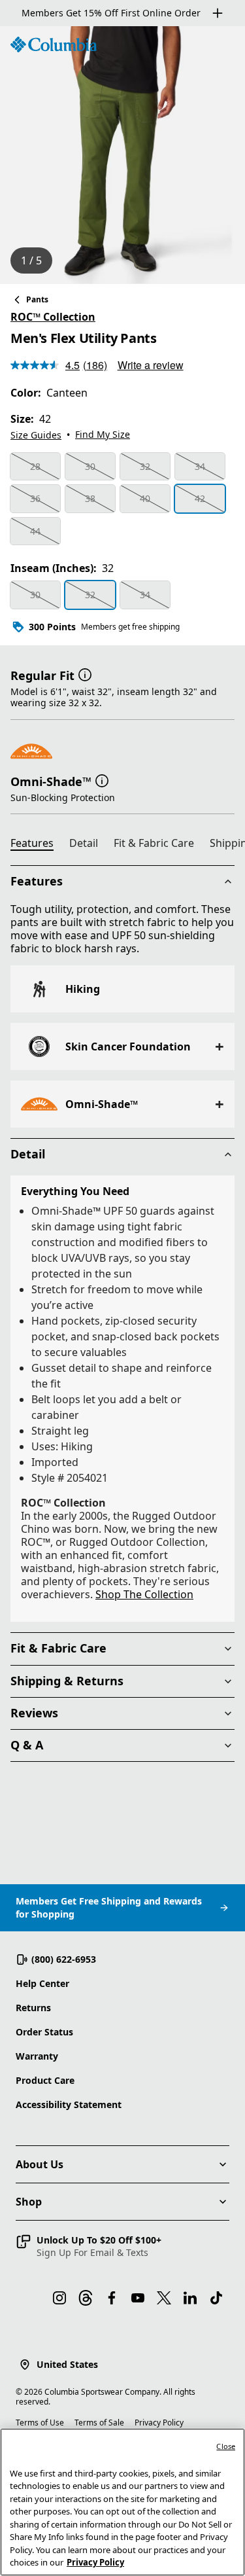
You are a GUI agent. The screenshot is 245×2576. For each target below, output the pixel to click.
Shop (29, 2202)
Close (226, 2446)
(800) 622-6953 (64, 1959)
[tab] (37, 845)
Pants (37, 299)
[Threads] (86, 2298)
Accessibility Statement (69, 2104)
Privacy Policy (159, 2423)
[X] (164, 2298)
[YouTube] (138, 2298)
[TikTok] (216, 2298)
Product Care (45, 2080)
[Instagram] (59, 2298)
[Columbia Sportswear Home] (54, 45)
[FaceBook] (112, 2298)
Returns (33, 2008)
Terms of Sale (99, 2423)
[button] (85, 674)
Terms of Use (40, 2423)
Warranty (37, 2056)
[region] (122, 155)
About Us (40, 2164)
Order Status (44, 2032)
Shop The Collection (144, 1594)
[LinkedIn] (190, 2298)
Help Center (42, 1983)
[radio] (35, 467)
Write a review (151, 365)
